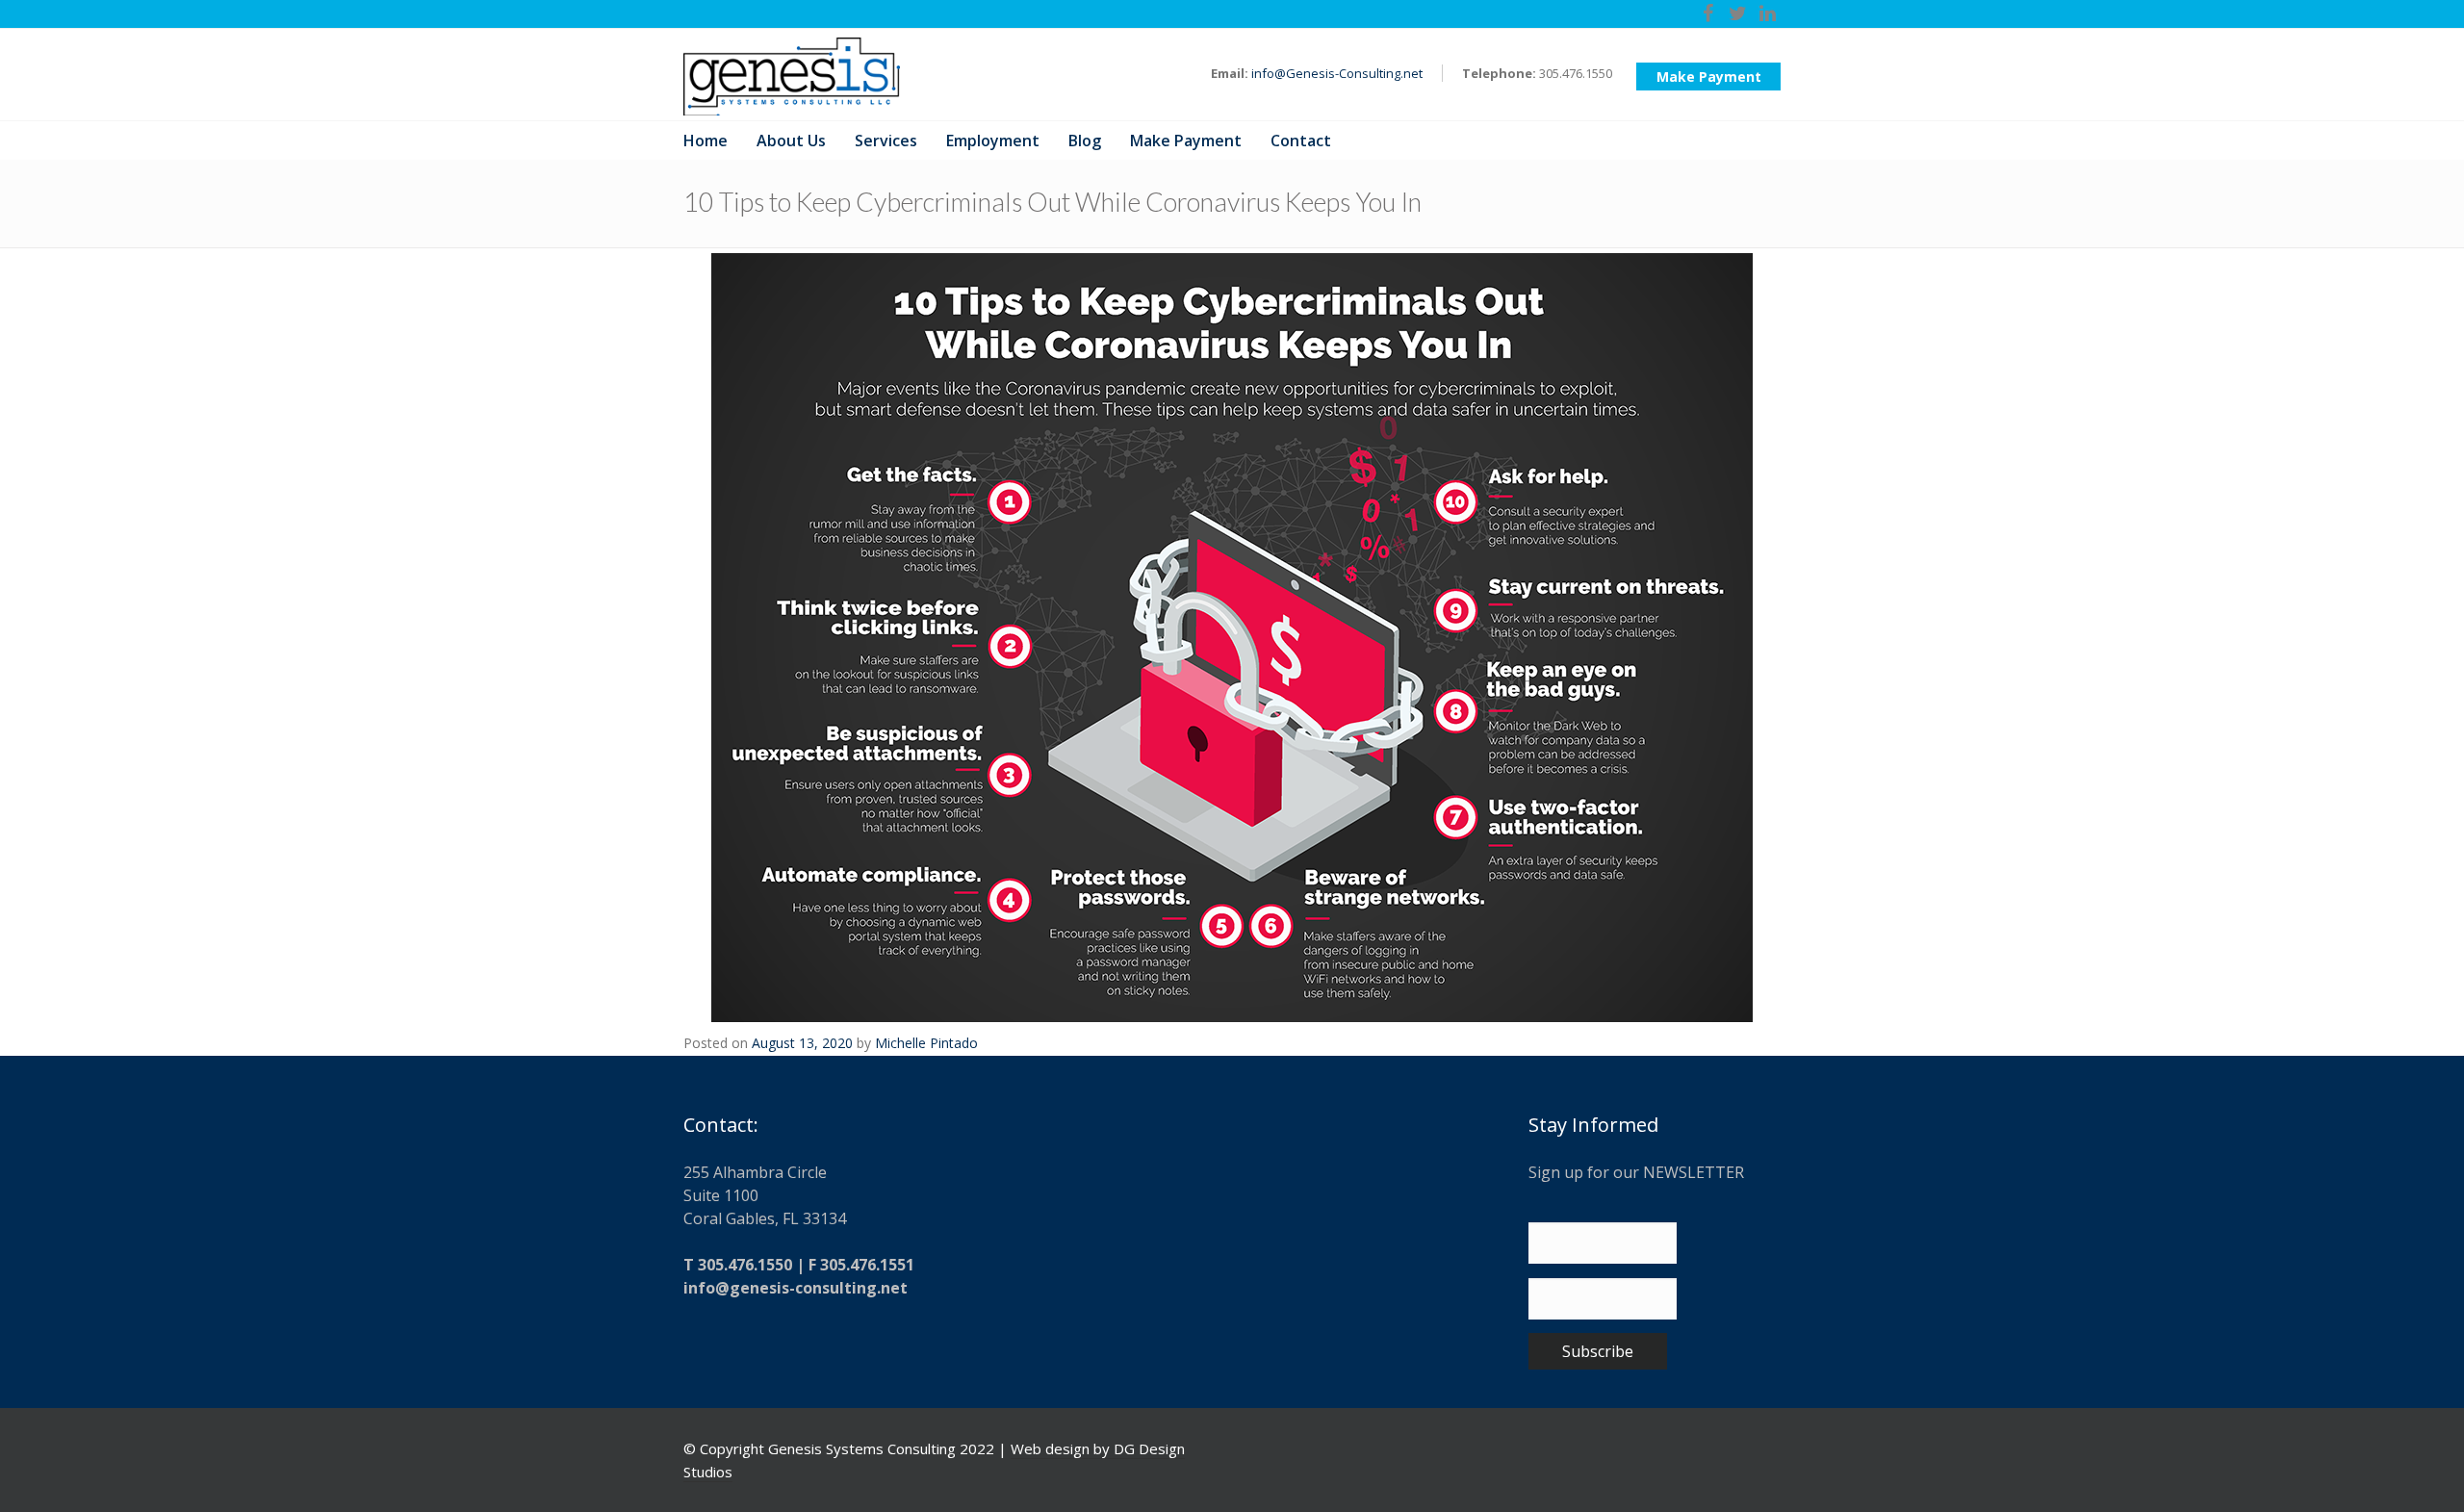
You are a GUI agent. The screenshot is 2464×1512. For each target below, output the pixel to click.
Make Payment (1709, 77)
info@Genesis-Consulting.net (1337, 73)
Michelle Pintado (926, 1043)
